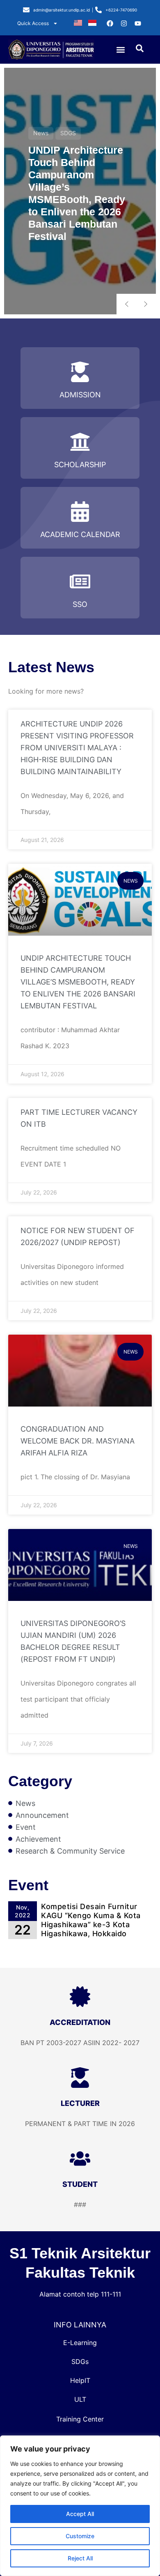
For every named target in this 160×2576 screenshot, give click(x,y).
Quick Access (33, 23)
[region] (80, 2506)
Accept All (80, 2514)
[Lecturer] (80, 2078)
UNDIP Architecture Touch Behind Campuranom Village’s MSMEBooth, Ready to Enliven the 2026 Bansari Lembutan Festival (78, 982)
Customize (80, 2536)
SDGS (68, 133)
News (41, 133)
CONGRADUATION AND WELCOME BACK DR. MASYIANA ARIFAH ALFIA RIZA (78, 1441)
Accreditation (80, 2022)
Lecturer (80, 2103)
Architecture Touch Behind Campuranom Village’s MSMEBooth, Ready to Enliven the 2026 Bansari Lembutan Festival (77, 194)
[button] (121, 50)
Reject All (80, 2558)
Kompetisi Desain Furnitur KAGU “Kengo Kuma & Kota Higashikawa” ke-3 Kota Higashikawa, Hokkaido (91, 1920)
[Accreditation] (80, 1997)
